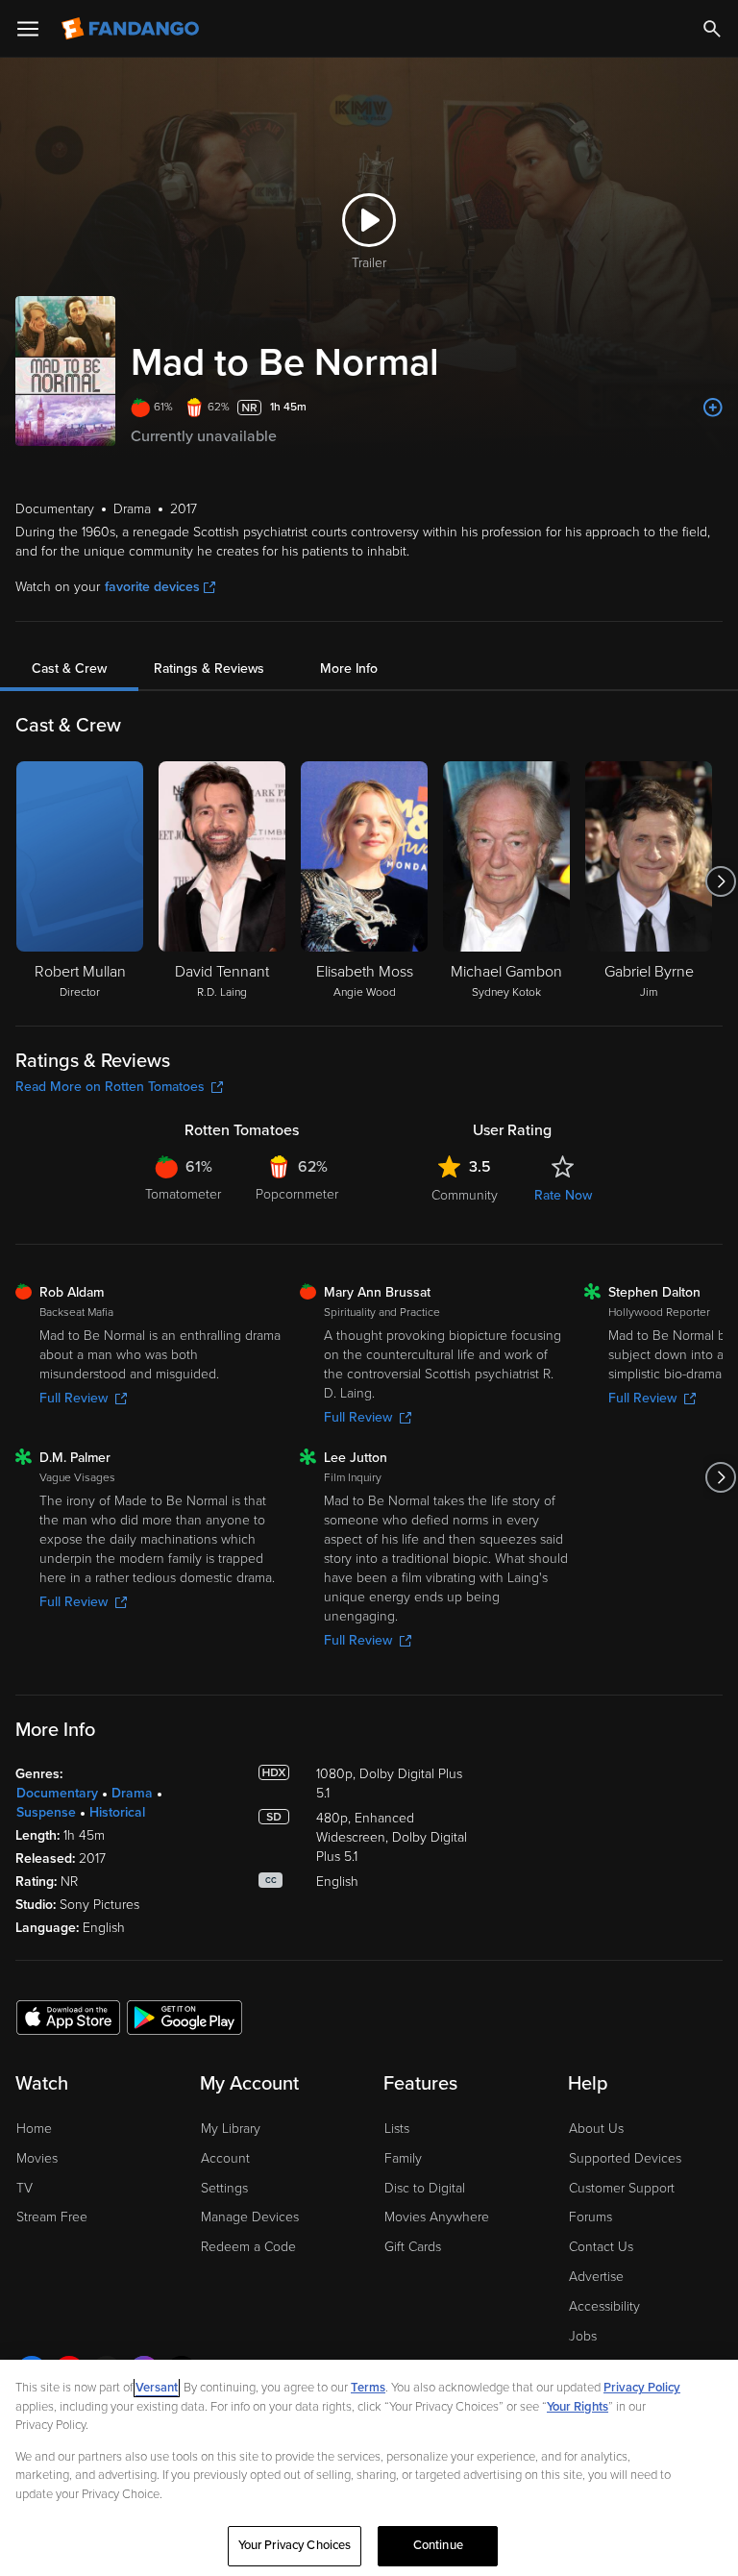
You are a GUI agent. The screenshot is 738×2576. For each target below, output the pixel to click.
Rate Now (563, 1195)
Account (225, 2158)
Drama (132, 1793)
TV (25, 2188)
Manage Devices (250, 2217)
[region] (369, 2468)
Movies (37, 2158)
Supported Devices (625, 2158)
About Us (596, 2129)
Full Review (74, 1398)
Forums (590, 2217)
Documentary (57, 1793)
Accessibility (604, 2306)
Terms (368, 2388)
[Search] (712, 29)
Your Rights (578, 2407)
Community (465, 1195)
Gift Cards (413, 2247)
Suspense (46, 1812)
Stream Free (52, 2217)
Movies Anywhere (437, 2217)
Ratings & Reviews (209, 669)
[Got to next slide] (720, 881)
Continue (438, 2545)
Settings (224, 2188)
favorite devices (152, 587)
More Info (349, 669)
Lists (397, 2129)
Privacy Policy (642, 2388)
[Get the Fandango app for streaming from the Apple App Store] (68, 2017)
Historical (117, 1812)
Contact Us (601, 2247)
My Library (231, 2129)
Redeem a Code (248, 2247)
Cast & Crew (69, 669)
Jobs (583, 2336)
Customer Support (622, 2188)
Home (34, 2129)
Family (403, 2158)
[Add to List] (713, 408)
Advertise (596, 2277)
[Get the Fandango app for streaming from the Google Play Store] (184, 2017)
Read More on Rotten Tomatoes (110, 1087)
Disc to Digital (425, 2188)
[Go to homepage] (132, 29)
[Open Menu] (28, 29)
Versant (157, 2388)
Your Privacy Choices (295, 2545)
